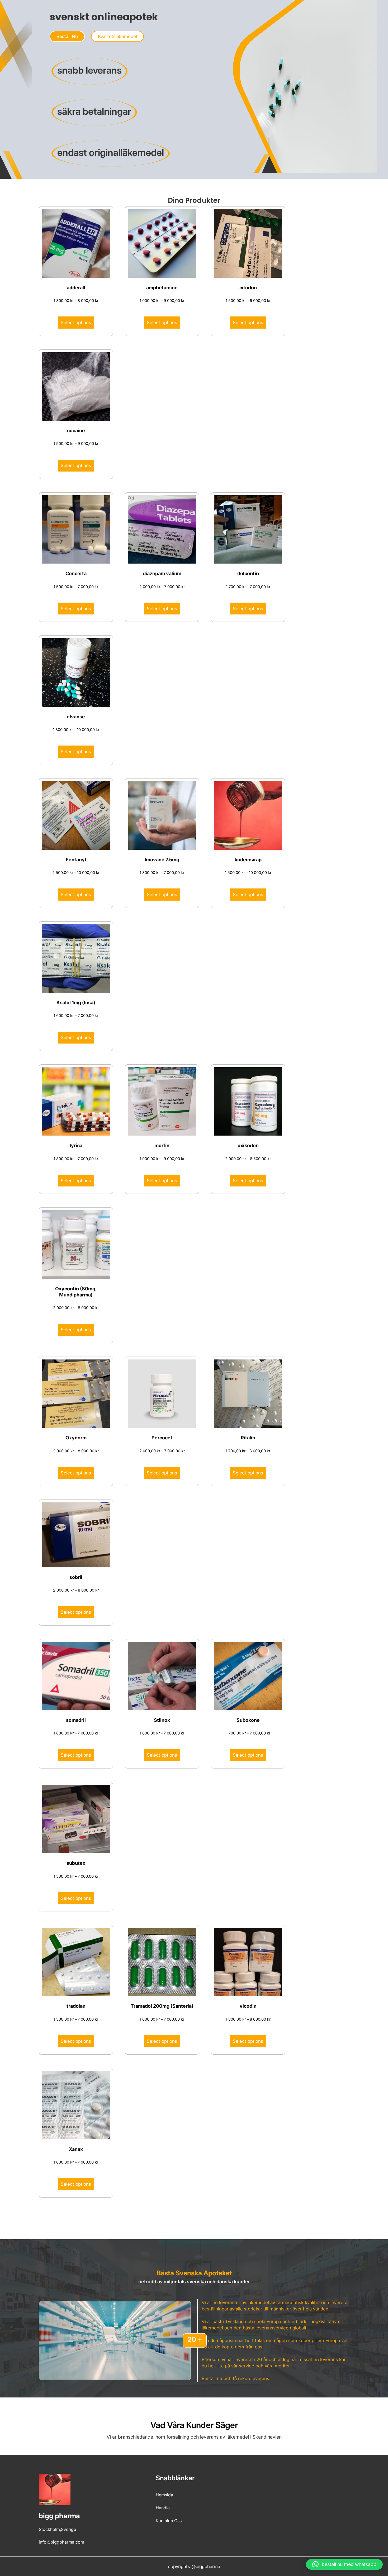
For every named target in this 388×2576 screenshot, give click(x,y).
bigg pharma (59, 2516)
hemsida (164, 2495)
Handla (163, 2508)
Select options (76, 323)
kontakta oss (169, 2521)
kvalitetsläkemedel (117, 36)
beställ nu (67, 36)
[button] (344, 2564)
